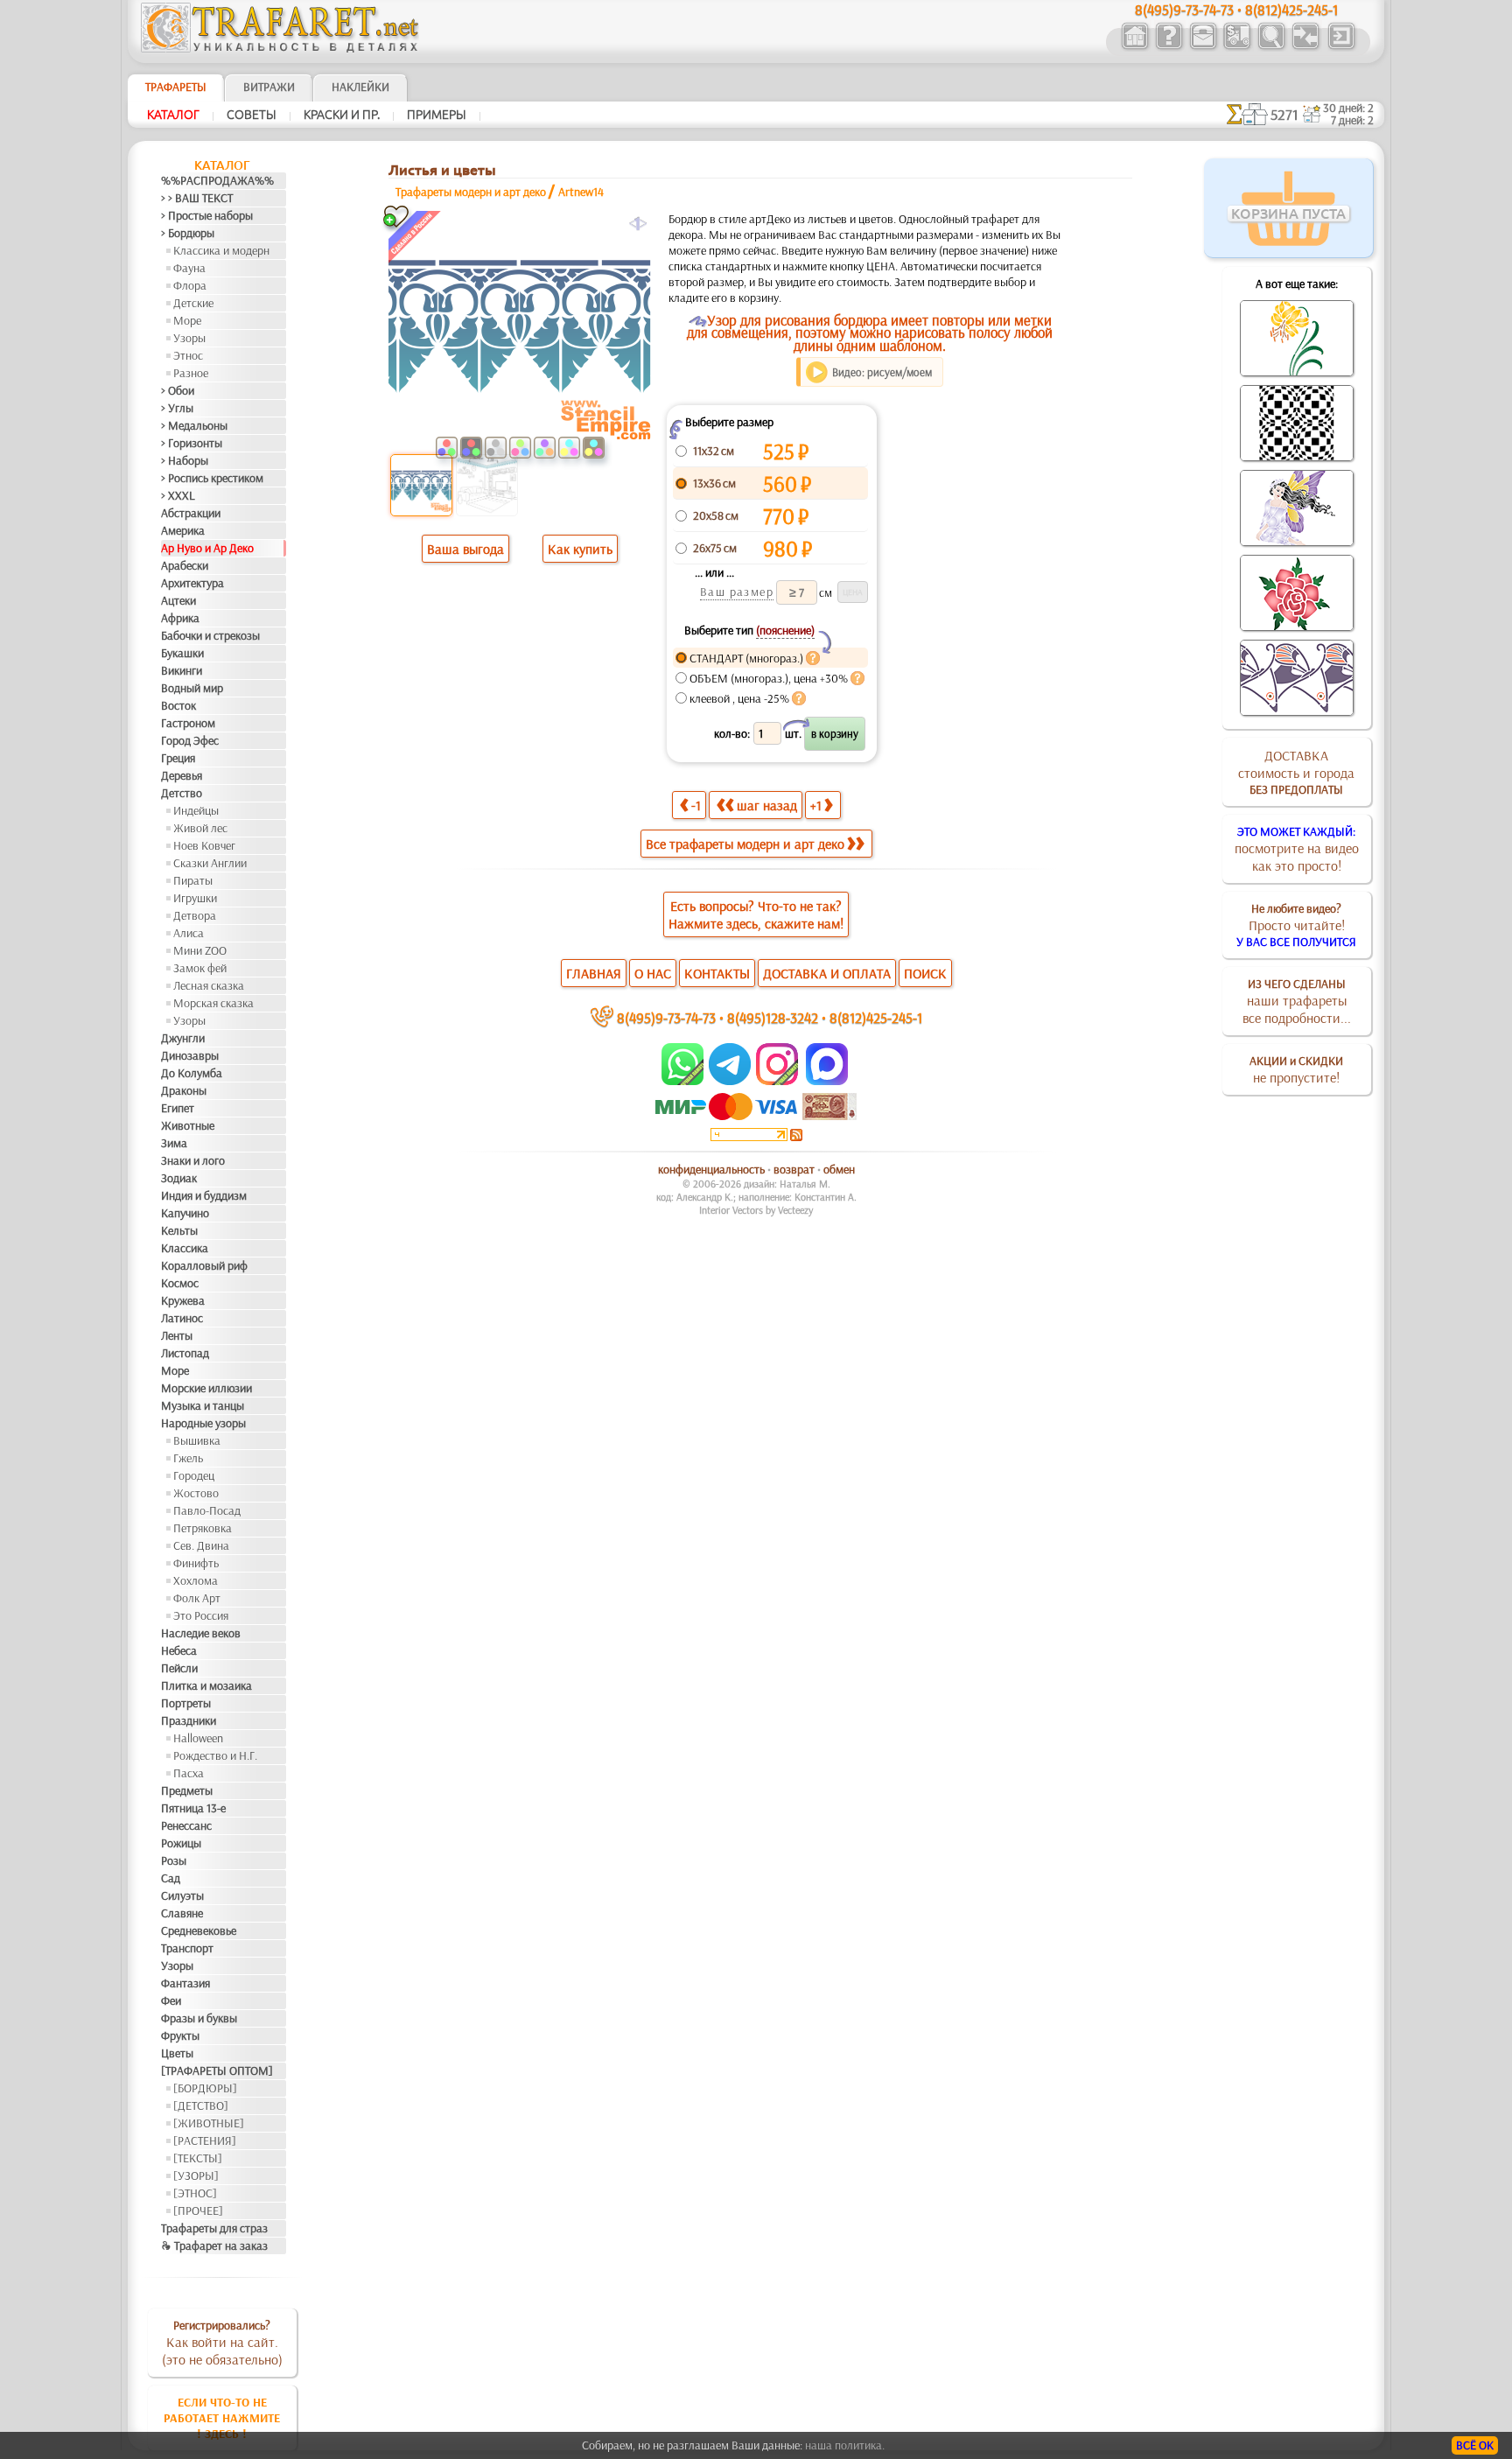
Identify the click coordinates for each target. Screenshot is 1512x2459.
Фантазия (185, 1983)
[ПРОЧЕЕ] (198, 2210)
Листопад (185, 1353)
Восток (178, 705)
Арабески (185, 565)
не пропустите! (1296, 1069)
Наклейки (360, 87)
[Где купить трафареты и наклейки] (1203, 47)
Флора (190, 285)
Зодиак (179, 1178)
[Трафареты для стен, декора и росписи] (1134, 47)
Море (187, 320)
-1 (696, 805)
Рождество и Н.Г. (215, 1755)
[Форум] (1305, 47)
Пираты (193, 880)
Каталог (173, 115)
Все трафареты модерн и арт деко (745, 844)
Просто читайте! (1296, 925)
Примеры (437, 115)
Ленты (177, 1335)
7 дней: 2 (1352, 120)
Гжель (188, 1458)
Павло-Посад (207, 1510)
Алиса (189, 933)
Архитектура (192, 583)
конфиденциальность (711, 1169)
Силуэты (182, 1895)
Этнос (188, 355)
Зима (174, 1143)
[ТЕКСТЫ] (198, 2158)
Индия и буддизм (204, 1195)
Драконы (184, 1090)
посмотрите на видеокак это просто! (1297, 849)
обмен (839, 1169)
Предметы (187, 1790)
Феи (171, 2000)
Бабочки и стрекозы (210, 635)
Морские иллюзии (206, 1388)
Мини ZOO (200, 950)
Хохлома (196, 1580)
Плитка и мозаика (206, 1685)
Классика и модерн (221, 250)
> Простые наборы (207, 215)
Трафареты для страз (214, 2228)
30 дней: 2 (1348, 108)
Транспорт (187, 1948)
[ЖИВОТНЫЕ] (209, 2123)
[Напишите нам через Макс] (827, 1081)
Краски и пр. (342, 115)
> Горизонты (192, 443)
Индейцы (196, 810)
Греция (178, 758)
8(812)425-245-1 (876, 1017)
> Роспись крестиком (212, 478)
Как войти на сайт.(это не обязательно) (222, 2343)
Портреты (186, 1703)
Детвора (195, 915)
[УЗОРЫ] (196, 2175)
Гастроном (188, 723)
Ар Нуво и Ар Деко (207, 548)
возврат (794, 1169)
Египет (178, 1108)
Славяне (182, 1913)
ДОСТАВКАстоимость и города (1296, 772)
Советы (252, 115)
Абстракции (191, 513)
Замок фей (200, 968)
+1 (816, 805)
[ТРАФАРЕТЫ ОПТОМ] (217, 2070)
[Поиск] (1271, 47)
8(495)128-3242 (773, 1017)
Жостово (196, 1493)
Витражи (269, 87)
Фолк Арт (197, 1598)
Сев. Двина (201, 1545)
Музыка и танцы (203, 1405)
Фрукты (180, 2035)
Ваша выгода (465, 549)
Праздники (189, 1720)
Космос (180, 1283)
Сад (171, 1878)
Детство (182, 793)
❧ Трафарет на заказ (214, 2245)
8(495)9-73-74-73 (666, 1017)
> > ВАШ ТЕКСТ (197, 198)
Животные (188, 1125)
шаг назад (767, 805)
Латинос (182, 1318)
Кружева (183, 1300)
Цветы (177, 2053)
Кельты (179, 1230)
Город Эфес (190, 740)
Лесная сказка (209, 985)
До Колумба (192, 1073)
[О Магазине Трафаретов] (1169, 47)
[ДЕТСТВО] (201, 2105)
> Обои (178, 390)
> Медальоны (194, 425)
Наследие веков (201, 1633)
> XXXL (178, 495)
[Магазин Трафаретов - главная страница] (280, 48)
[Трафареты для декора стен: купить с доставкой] (1237, 47)
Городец (194, 1475)
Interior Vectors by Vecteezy (756, 1210)
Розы (174, 1860)
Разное (191, 373)
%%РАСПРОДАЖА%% (217, 180)
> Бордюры (188, 233)
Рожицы (181, 1843)
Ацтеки (178, 600)
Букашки (182, 653)
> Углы (177, 408)
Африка (180, 618)
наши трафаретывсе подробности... (1297, 1001)
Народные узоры (203, 1423)
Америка (183, 530)
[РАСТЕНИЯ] (205, 2140)
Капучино (185, 1213)
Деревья (182, 775)
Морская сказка (213, 1003)
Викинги (182, 670)
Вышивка (197, 1440)
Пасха (189, 1773)
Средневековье (199, 1930)
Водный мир (192, 688)
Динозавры (190, 1055)
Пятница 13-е (193, 1808)
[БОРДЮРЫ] (205, 2088)
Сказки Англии (210, 863)
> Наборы (185, 460)
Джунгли (183, 1038)
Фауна (189, 268)
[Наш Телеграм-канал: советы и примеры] (728, 1081)
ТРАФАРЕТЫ (176, 87)
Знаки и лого (193, 1160)
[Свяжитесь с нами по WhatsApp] (684, 1081)
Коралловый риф (204, 1265)
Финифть (196, 1563)
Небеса (179, 1650)
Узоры (189, 338)
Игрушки (195, 898)
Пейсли (179, 1668)
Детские (193, 303)
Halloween (198, 1738)
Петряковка (203, 1528)
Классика (185, 1248)
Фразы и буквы (199, 2018)
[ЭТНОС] (195, 2193)
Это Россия (201, 1615)
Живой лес (200, 828)
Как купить (580, 549)
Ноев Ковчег (204, 845)
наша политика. (845, 2445)
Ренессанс (186, 1825)
